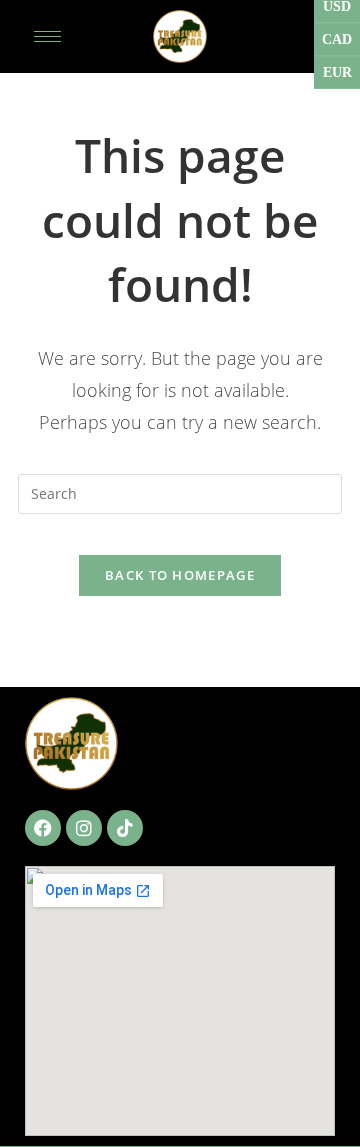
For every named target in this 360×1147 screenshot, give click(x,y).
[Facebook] (43, 828)
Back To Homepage (180, 575)
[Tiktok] (125, 828)
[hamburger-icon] (47, 36)
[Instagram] (84, 828)
